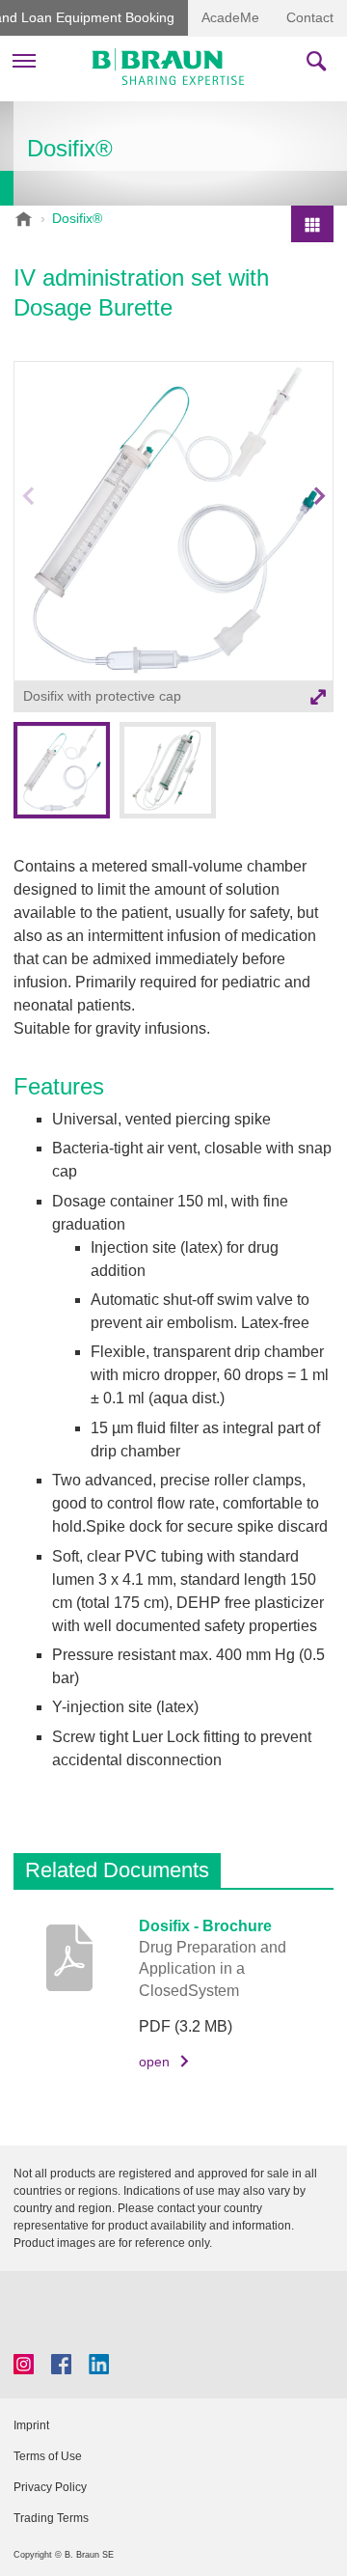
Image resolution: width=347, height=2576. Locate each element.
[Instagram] (24, 2364)
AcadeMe (230, 17)
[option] (173, 540)
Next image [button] (320, 541)
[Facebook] (61, 2364)
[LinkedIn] (99, 2364)
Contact (310, 17)
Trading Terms (51, 2518)
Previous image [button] (28, 541)
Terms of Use (48, 2456)
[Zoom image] (173, 521)
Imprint (31, 2425)
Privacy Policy (50, 2487)
